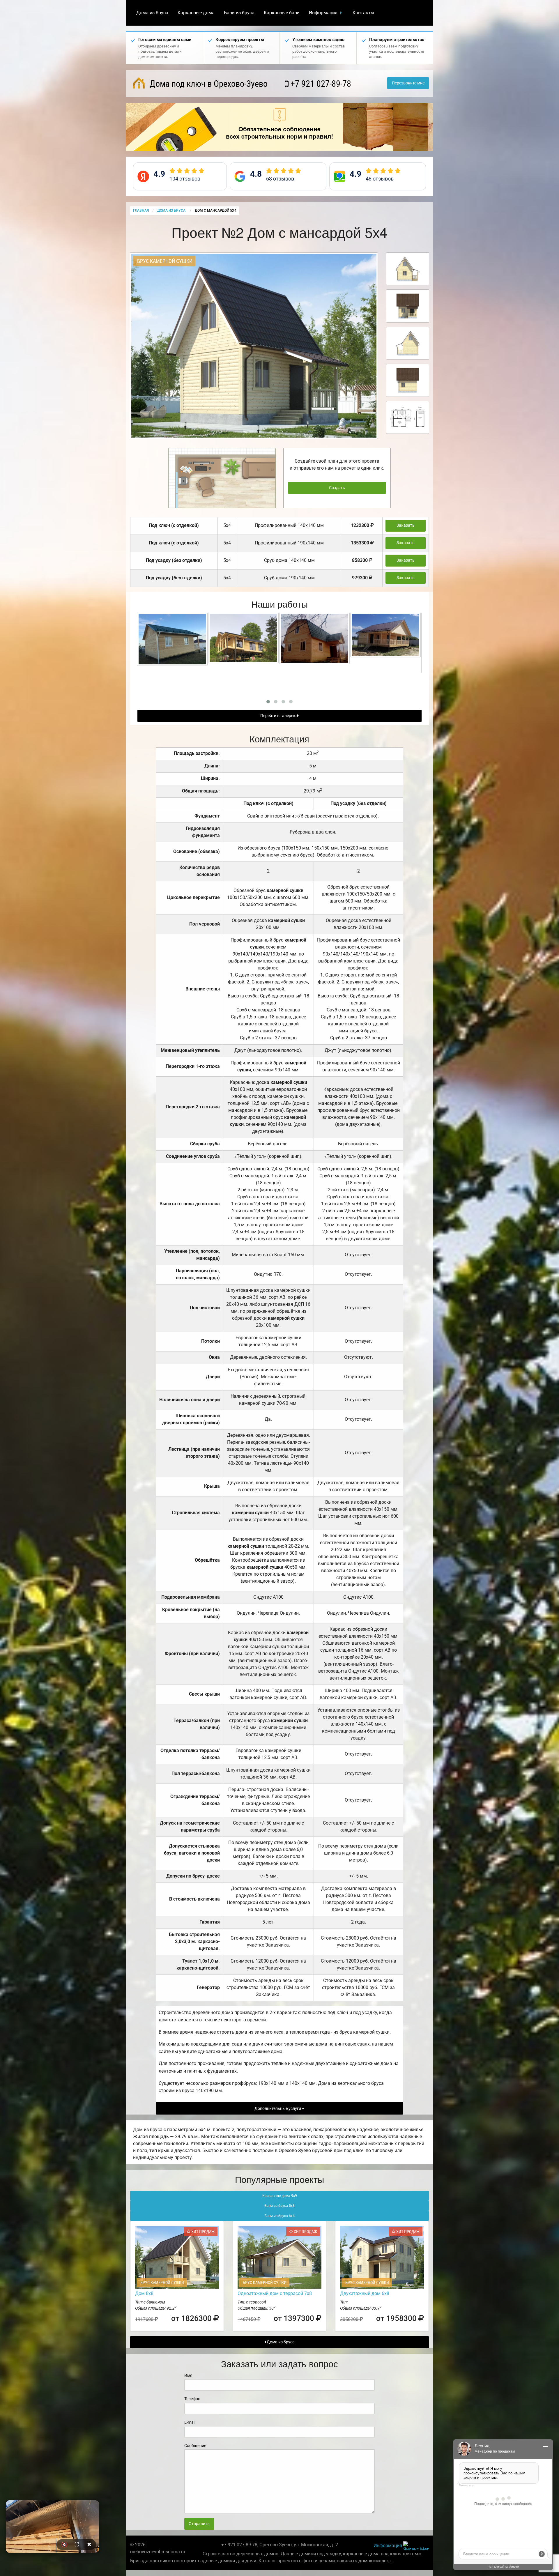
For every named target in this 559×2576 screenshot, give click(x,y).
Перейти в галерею (279, 716)
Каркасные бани (282, 13)
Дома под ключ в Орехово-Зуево (208, 84)
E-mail (190, 2422)
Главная (141, 210)
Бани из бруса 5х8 (279, 2206)
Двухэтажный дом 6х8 (365, 2293)
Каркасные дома (196, 13)
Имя (188, 2375)
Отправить (199, 2524)
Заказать (406, 525)
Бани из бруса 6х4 (279, 2216)
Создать (337, 488)
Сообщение (195, 2446)
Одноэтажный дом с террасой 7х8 (275, 2293)
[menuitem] (152, 13)
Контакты (363, 13)
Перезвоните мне (408, 83)
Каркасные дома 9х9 (280, 2196)
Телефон (192, 2399)
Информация (323, 13)
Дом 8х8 (144, 2293)
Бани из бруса (239, 13)
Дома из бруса (152, 13)
